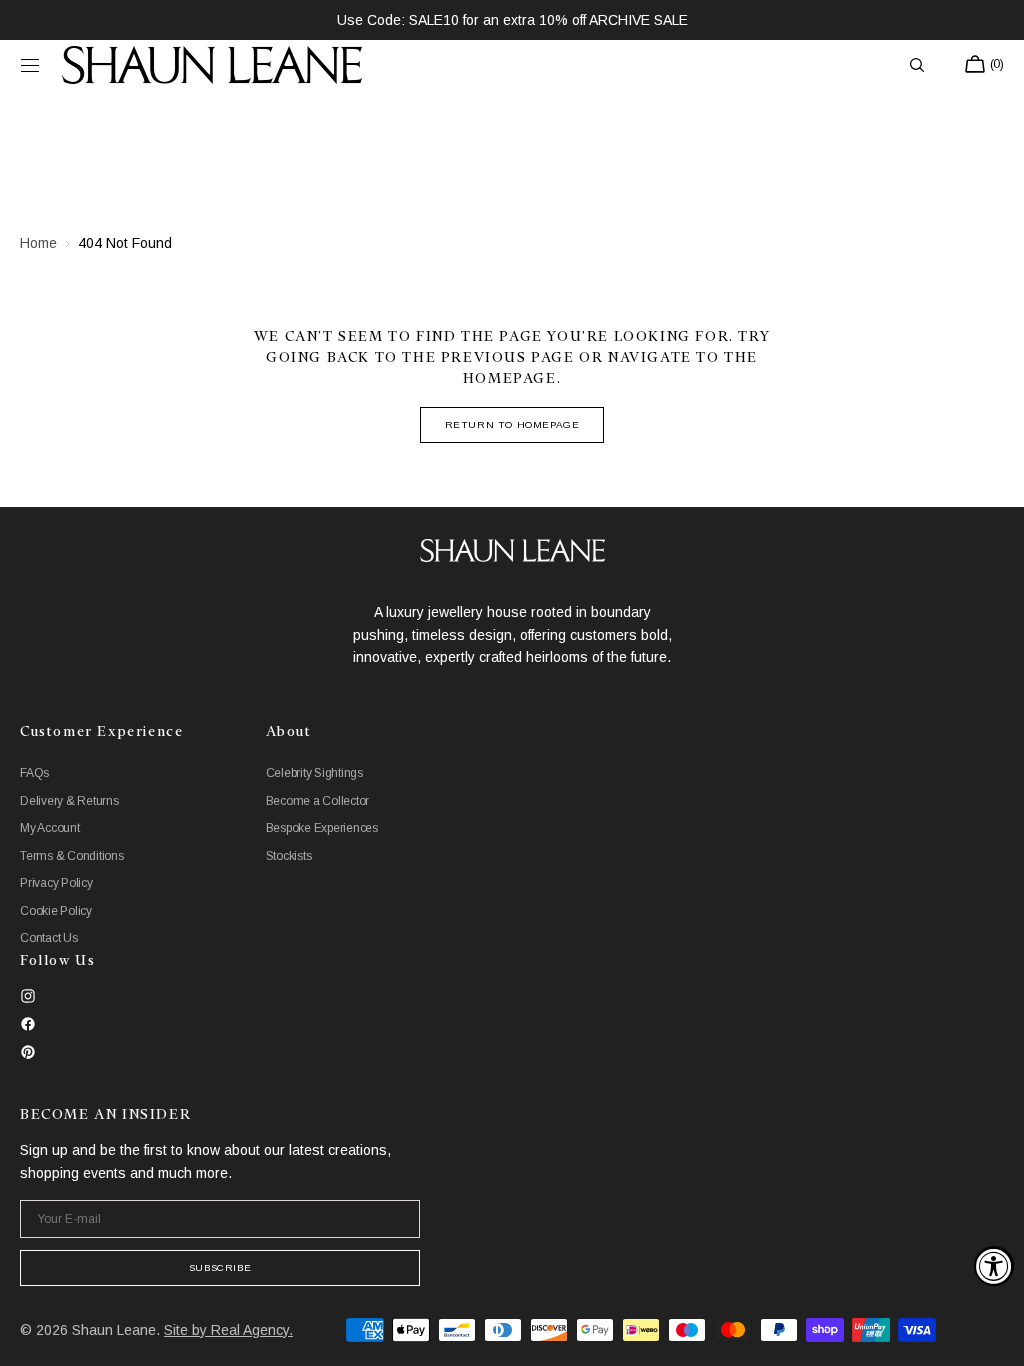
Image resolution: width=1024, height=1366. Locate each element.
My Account (50, 828)
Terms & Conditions (72, 856)
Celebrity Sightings (314, 773)
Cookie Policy (56, 911)
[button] (30, 65)
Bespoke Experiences (322, 828)
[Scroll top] (994, 1336)
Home (38, 243)
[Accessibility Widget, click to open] (994, 1266)
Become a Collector (318, 801)
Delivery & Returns (69, 801)
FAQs (34, 773)
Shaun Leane (114, 1330)
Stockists (289, 856)
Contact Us (49, 938)
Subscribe (220, 1267)
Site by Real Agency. (228, 1330)
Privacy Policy (56, 883)
